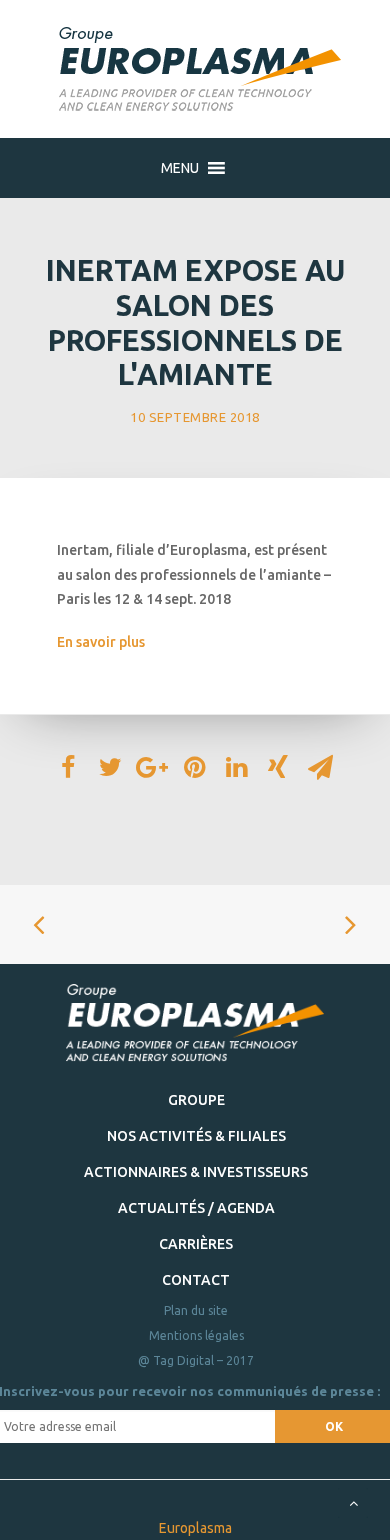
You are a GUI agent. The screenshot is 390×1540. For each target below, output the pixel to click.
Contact (196, 1280)
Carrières (196, 1244)
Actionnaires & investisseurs (196, 1172)
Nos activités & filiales (196, 1136)
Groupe (196, 1100)
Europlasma (195, 1528)
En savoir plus (101, 642)
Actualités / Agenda (196, 1208)
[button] (180, 168)
